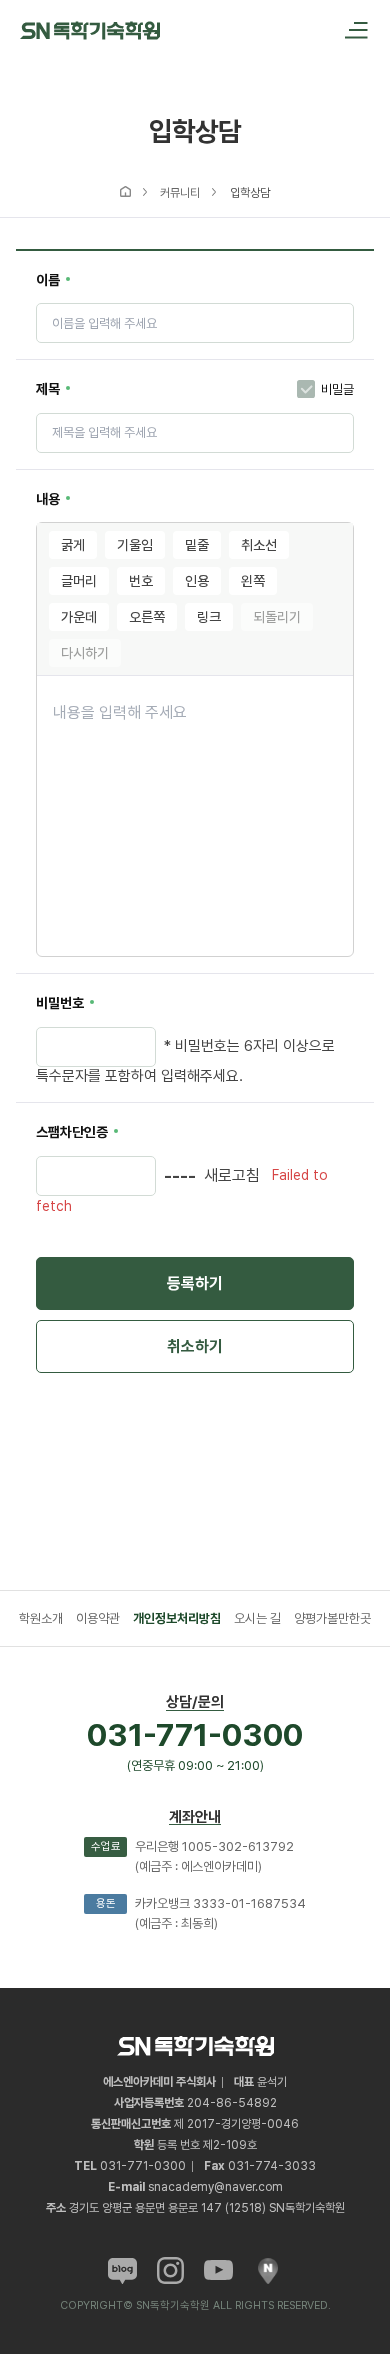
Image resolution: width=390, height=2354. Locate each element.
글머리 (79, 581)
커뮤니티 (180, 193)
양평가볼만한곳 (332, 1618)
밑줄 (197, 545)
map (267, 2270)
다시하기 (85, 653)
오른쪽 (147, 617)
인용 (197, 581)
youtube (218, 2270)
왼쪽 (253, 581)
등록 (195, 1283)
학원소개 (41, 1618)
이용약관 (98, 1618)
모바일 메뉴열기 (350, 30)
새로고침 (232, 1175)
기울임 (135, 545)
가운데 (79, 617)
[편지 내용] (195, 816)
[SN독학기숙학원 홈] (90, 29)
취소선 (259, 545)
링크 (209, 617)
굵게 (73, 545)
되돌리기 (277, 617)
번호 (141, 581)
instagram (170, 2270)
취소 (195, 1346)
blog (122, 2270)
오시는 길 (257, 1618)
